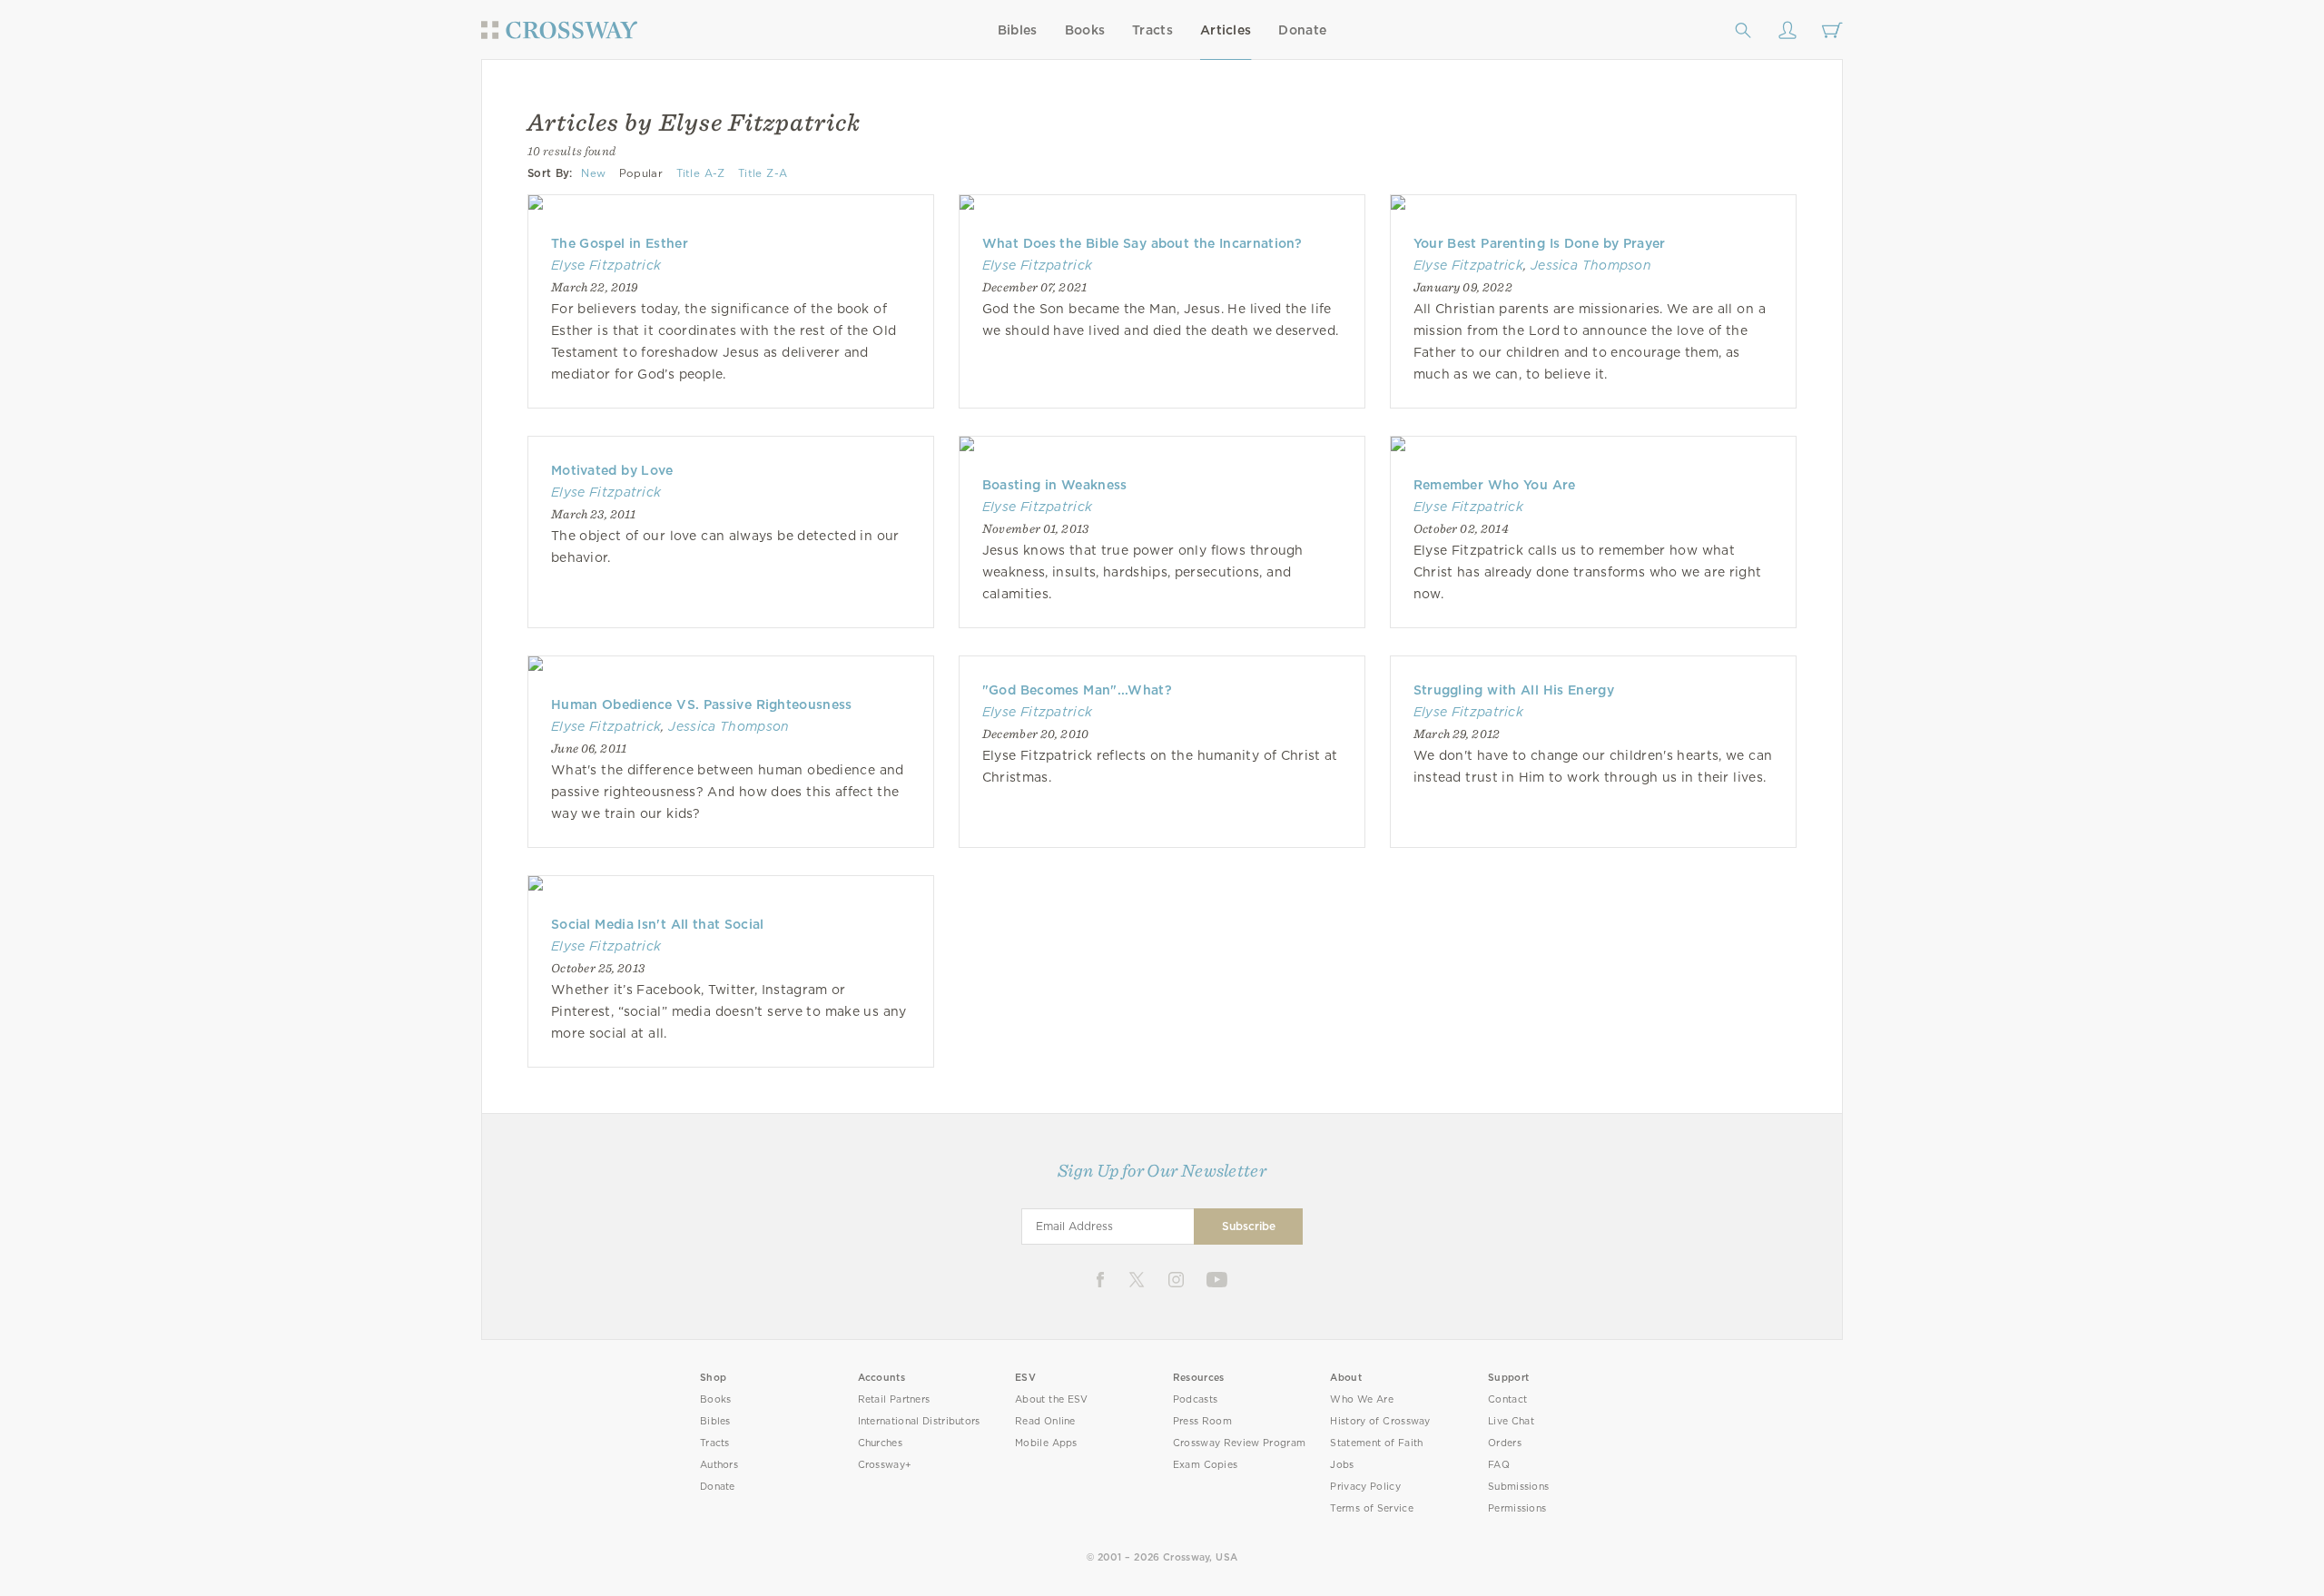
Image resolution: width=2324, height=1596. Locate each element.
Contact (1507, 1399)
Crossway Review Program (1240, 1443)
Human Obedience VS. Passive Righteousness (702, 704)
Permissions (1517, 1508)
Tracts (1152, 30)
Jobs (1342, 1465)
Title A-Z (701, 173)
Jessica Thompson (1591, 265)
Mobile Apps (1046, 1443)
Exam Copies (1206, 1465)
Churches (880, 1443)
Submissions (1518, 1487)
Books (1085, 30)
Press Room (1202, 1421)
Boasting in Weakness (1055, 485)
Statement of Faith (1376, 1443)
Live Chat (1511, 1421)
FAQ (1499, 1465)
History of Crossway (1380, 1421)
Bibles (1018, 30)
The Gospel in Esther (620, 243)
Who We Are (1362, 1399)
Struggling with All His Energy (1514, 690)
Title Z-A (763, 173)
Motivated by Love (612, 470)
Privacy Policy (1365, 1487)
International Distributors (919, 1421)
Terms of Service (1371, 1508)
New (593, 173)
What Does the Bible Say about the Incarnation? (1142, 243)
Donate (1302, 30)
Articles (1226, 30)
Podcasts (1195, 1399)
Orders (1505, 1443)
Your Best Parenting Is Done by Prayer (1540, 243)
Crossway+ (885, 1465)
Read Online (1045, 1421)
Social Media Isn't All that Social (658, 924)
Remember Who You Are (1495, 485)
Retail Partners (894, 1399)
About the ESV (1052, 1399)
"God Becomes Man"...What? (1077, 690)
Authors (719, 1465)
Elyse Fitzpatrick (606, 265)
